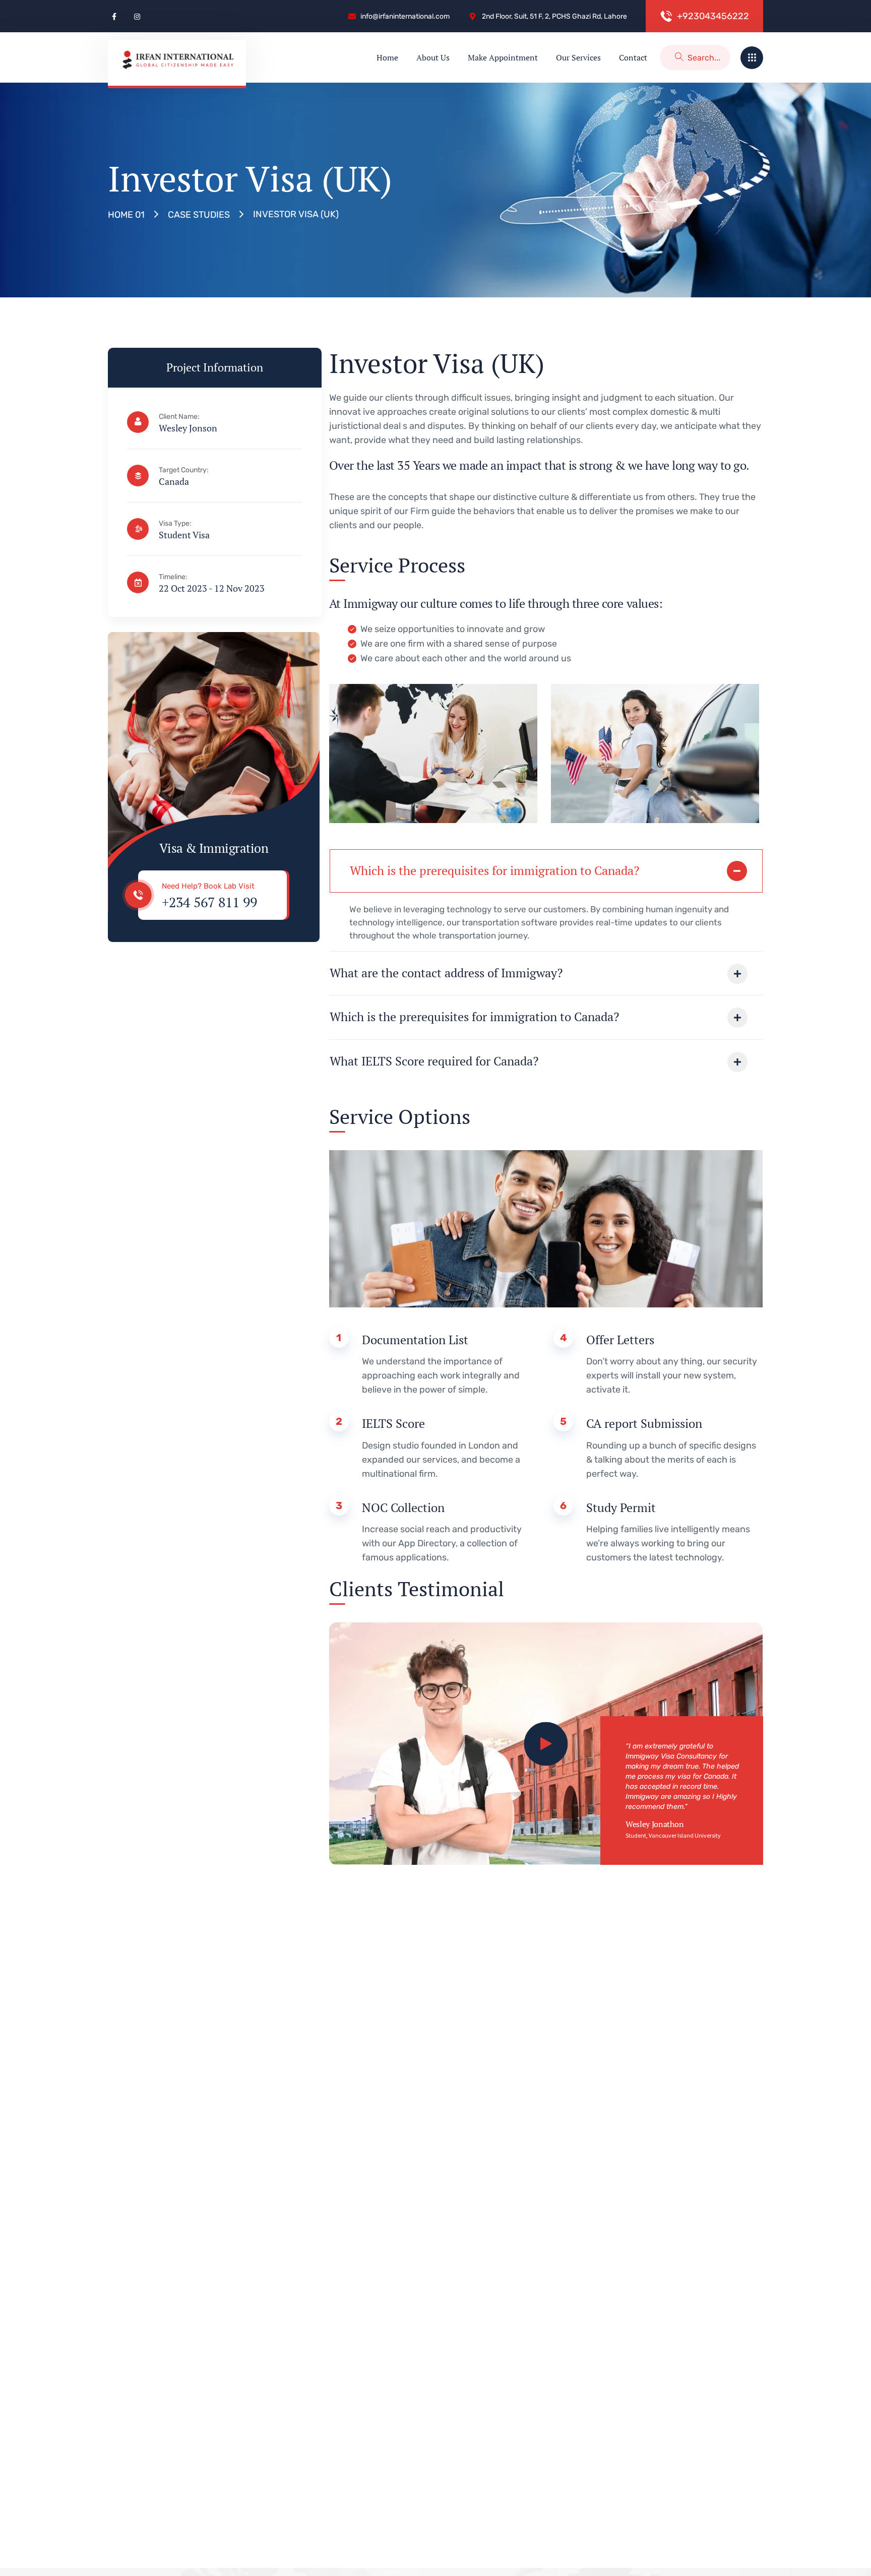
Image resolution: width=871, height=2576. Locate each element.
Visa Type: (175, 523)
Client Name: (179, 417)
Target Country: (184, 470)
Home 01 (126, 215)
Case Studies (199, 215)
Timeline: (173, 577)
